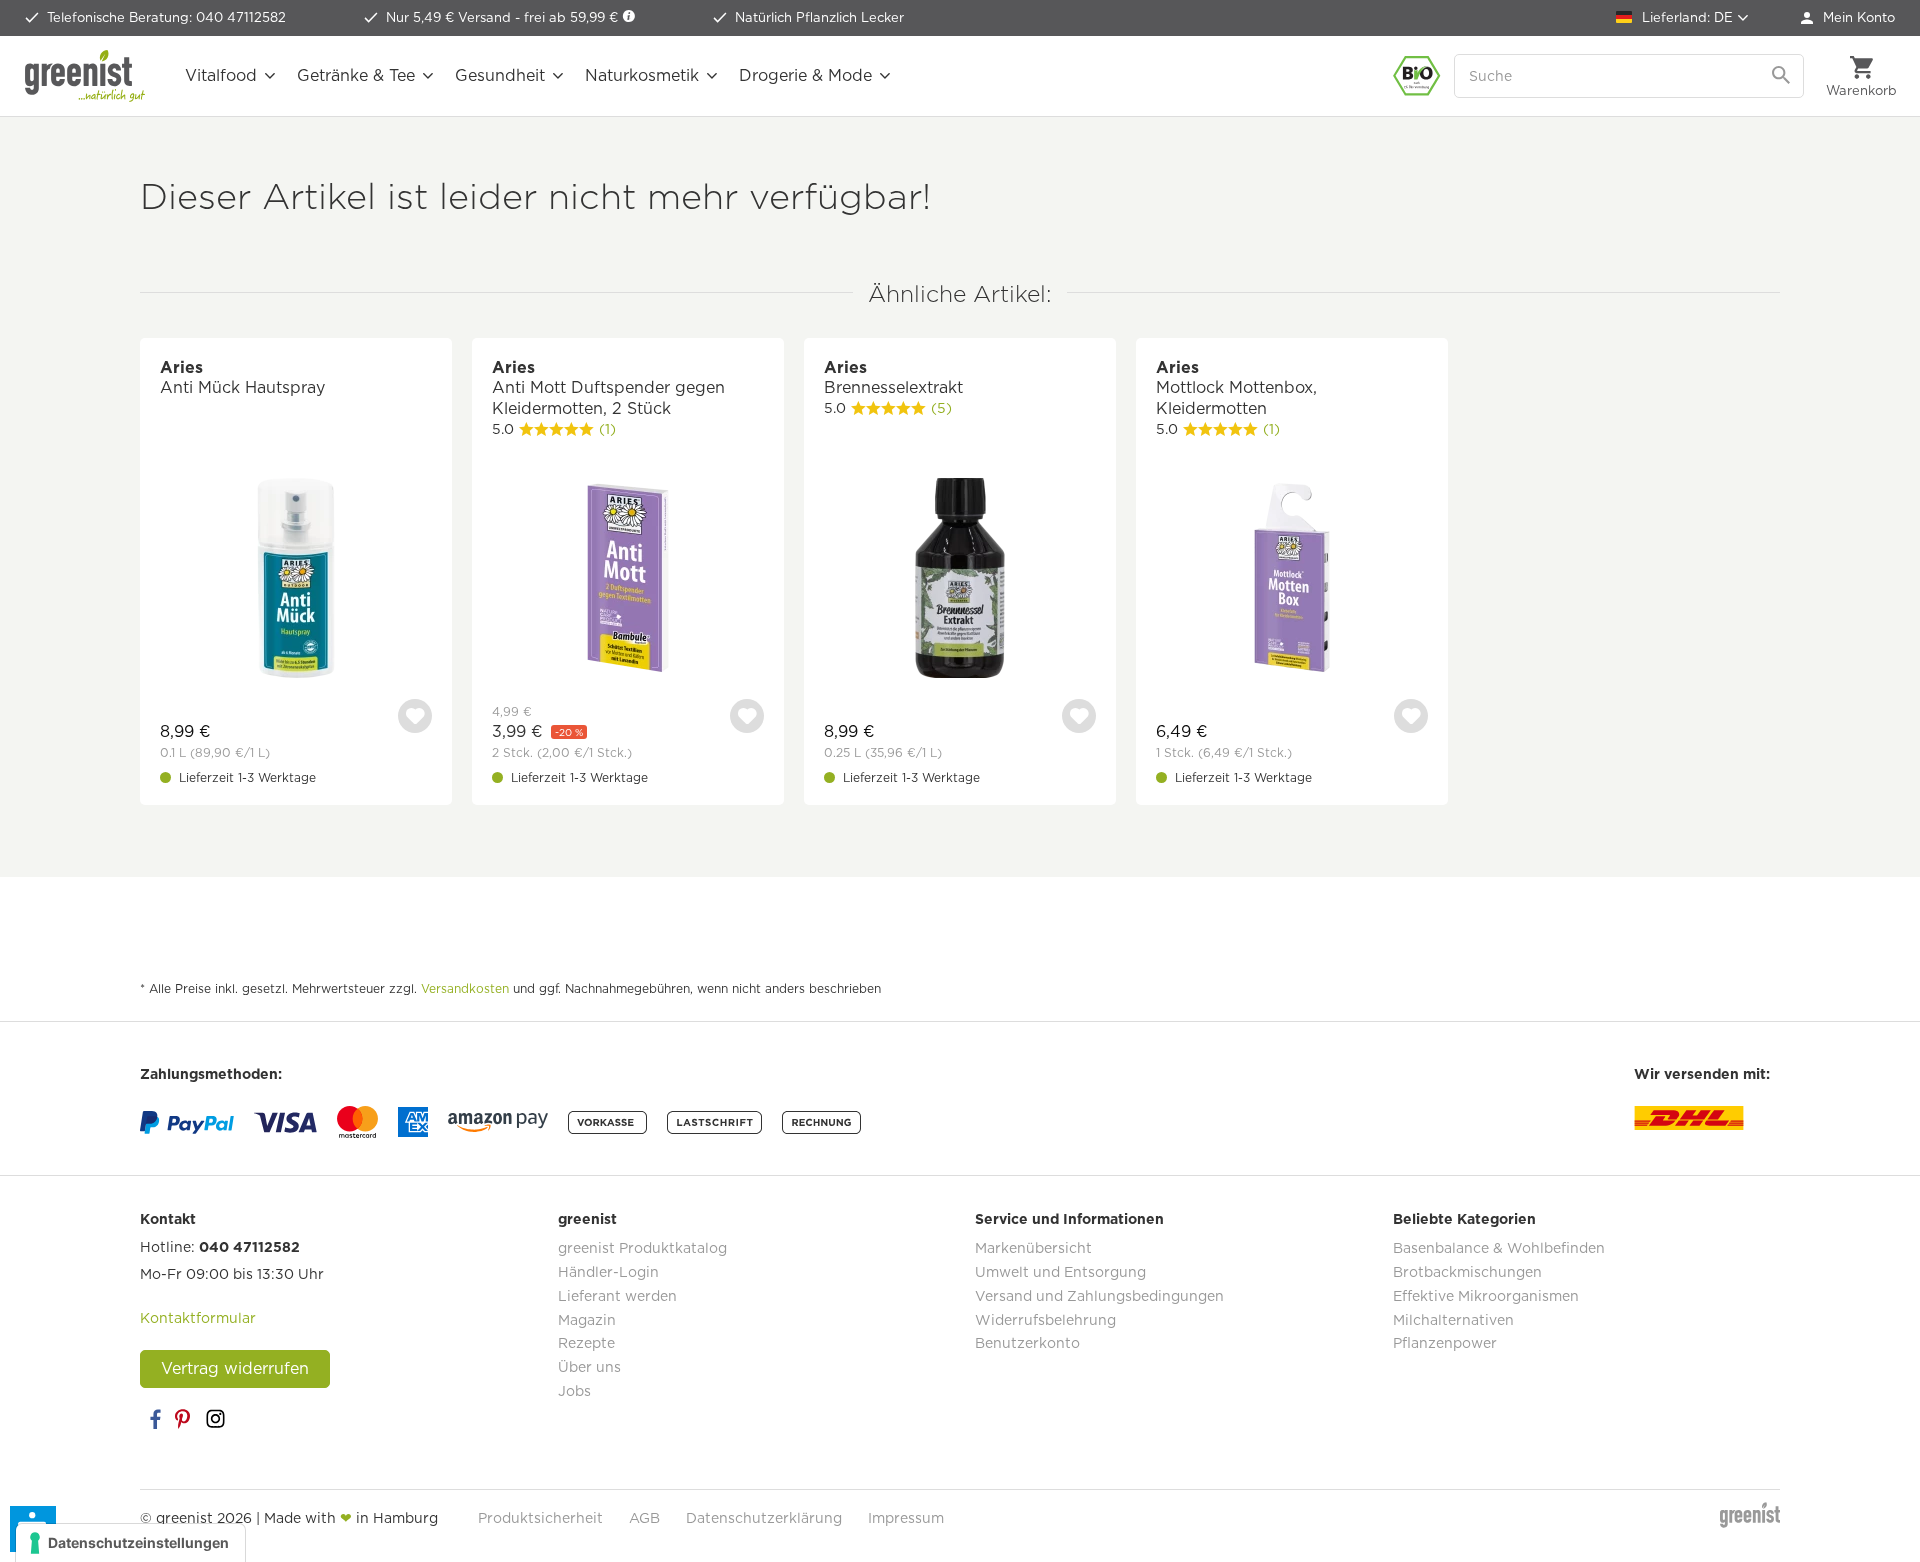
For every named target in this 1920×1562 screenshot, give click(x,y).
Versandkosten (465, 988)
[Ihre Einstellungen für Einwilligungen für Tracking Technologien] (130, 1543)
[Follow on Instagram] (215, 1419)
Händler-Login (608, 1272)
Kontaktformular (198, 1318)
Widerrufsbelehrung (1045, 1320)
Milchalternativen (1453, 1320)
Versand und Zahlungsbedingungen (1099, 1296)
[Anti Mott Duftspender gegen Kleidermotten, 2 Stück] (628, 580)
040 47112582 (249, 1247)
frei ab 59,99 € (573, 17)
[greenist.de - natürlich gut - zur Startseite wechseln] (85, 76)
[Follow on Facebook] (155, 1419)
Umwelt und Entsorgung (1060, 1272)
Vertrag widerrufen (235, 1368)
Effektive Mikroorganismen (1486, 1296)
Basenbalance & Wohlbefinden (1499, 1248)
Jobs (574, 1391)
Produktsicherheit (540, 1518)
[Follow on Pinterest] (185, 1419)
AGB (644, 1518)
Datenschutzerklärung (764, 1518)
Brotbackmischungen (1467, 1272)
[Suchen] (1783, 76)
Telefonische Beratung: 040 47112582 (166, 17)
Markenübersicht (1033, 1248)
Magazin (587, 1320)
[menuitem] (1848, 18)
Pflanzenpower (1445, 1343)
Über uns (589, 1367)
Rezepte (586, 1343)
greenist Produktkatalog (642, 1248)
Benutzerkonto (1027, 1343)
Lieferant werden (617, 1296)
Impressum (906, 1518)
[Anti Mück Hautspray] (296, 580)
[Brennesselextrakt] (960, 580)
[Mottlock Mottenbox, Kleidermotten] (1292, 580)
